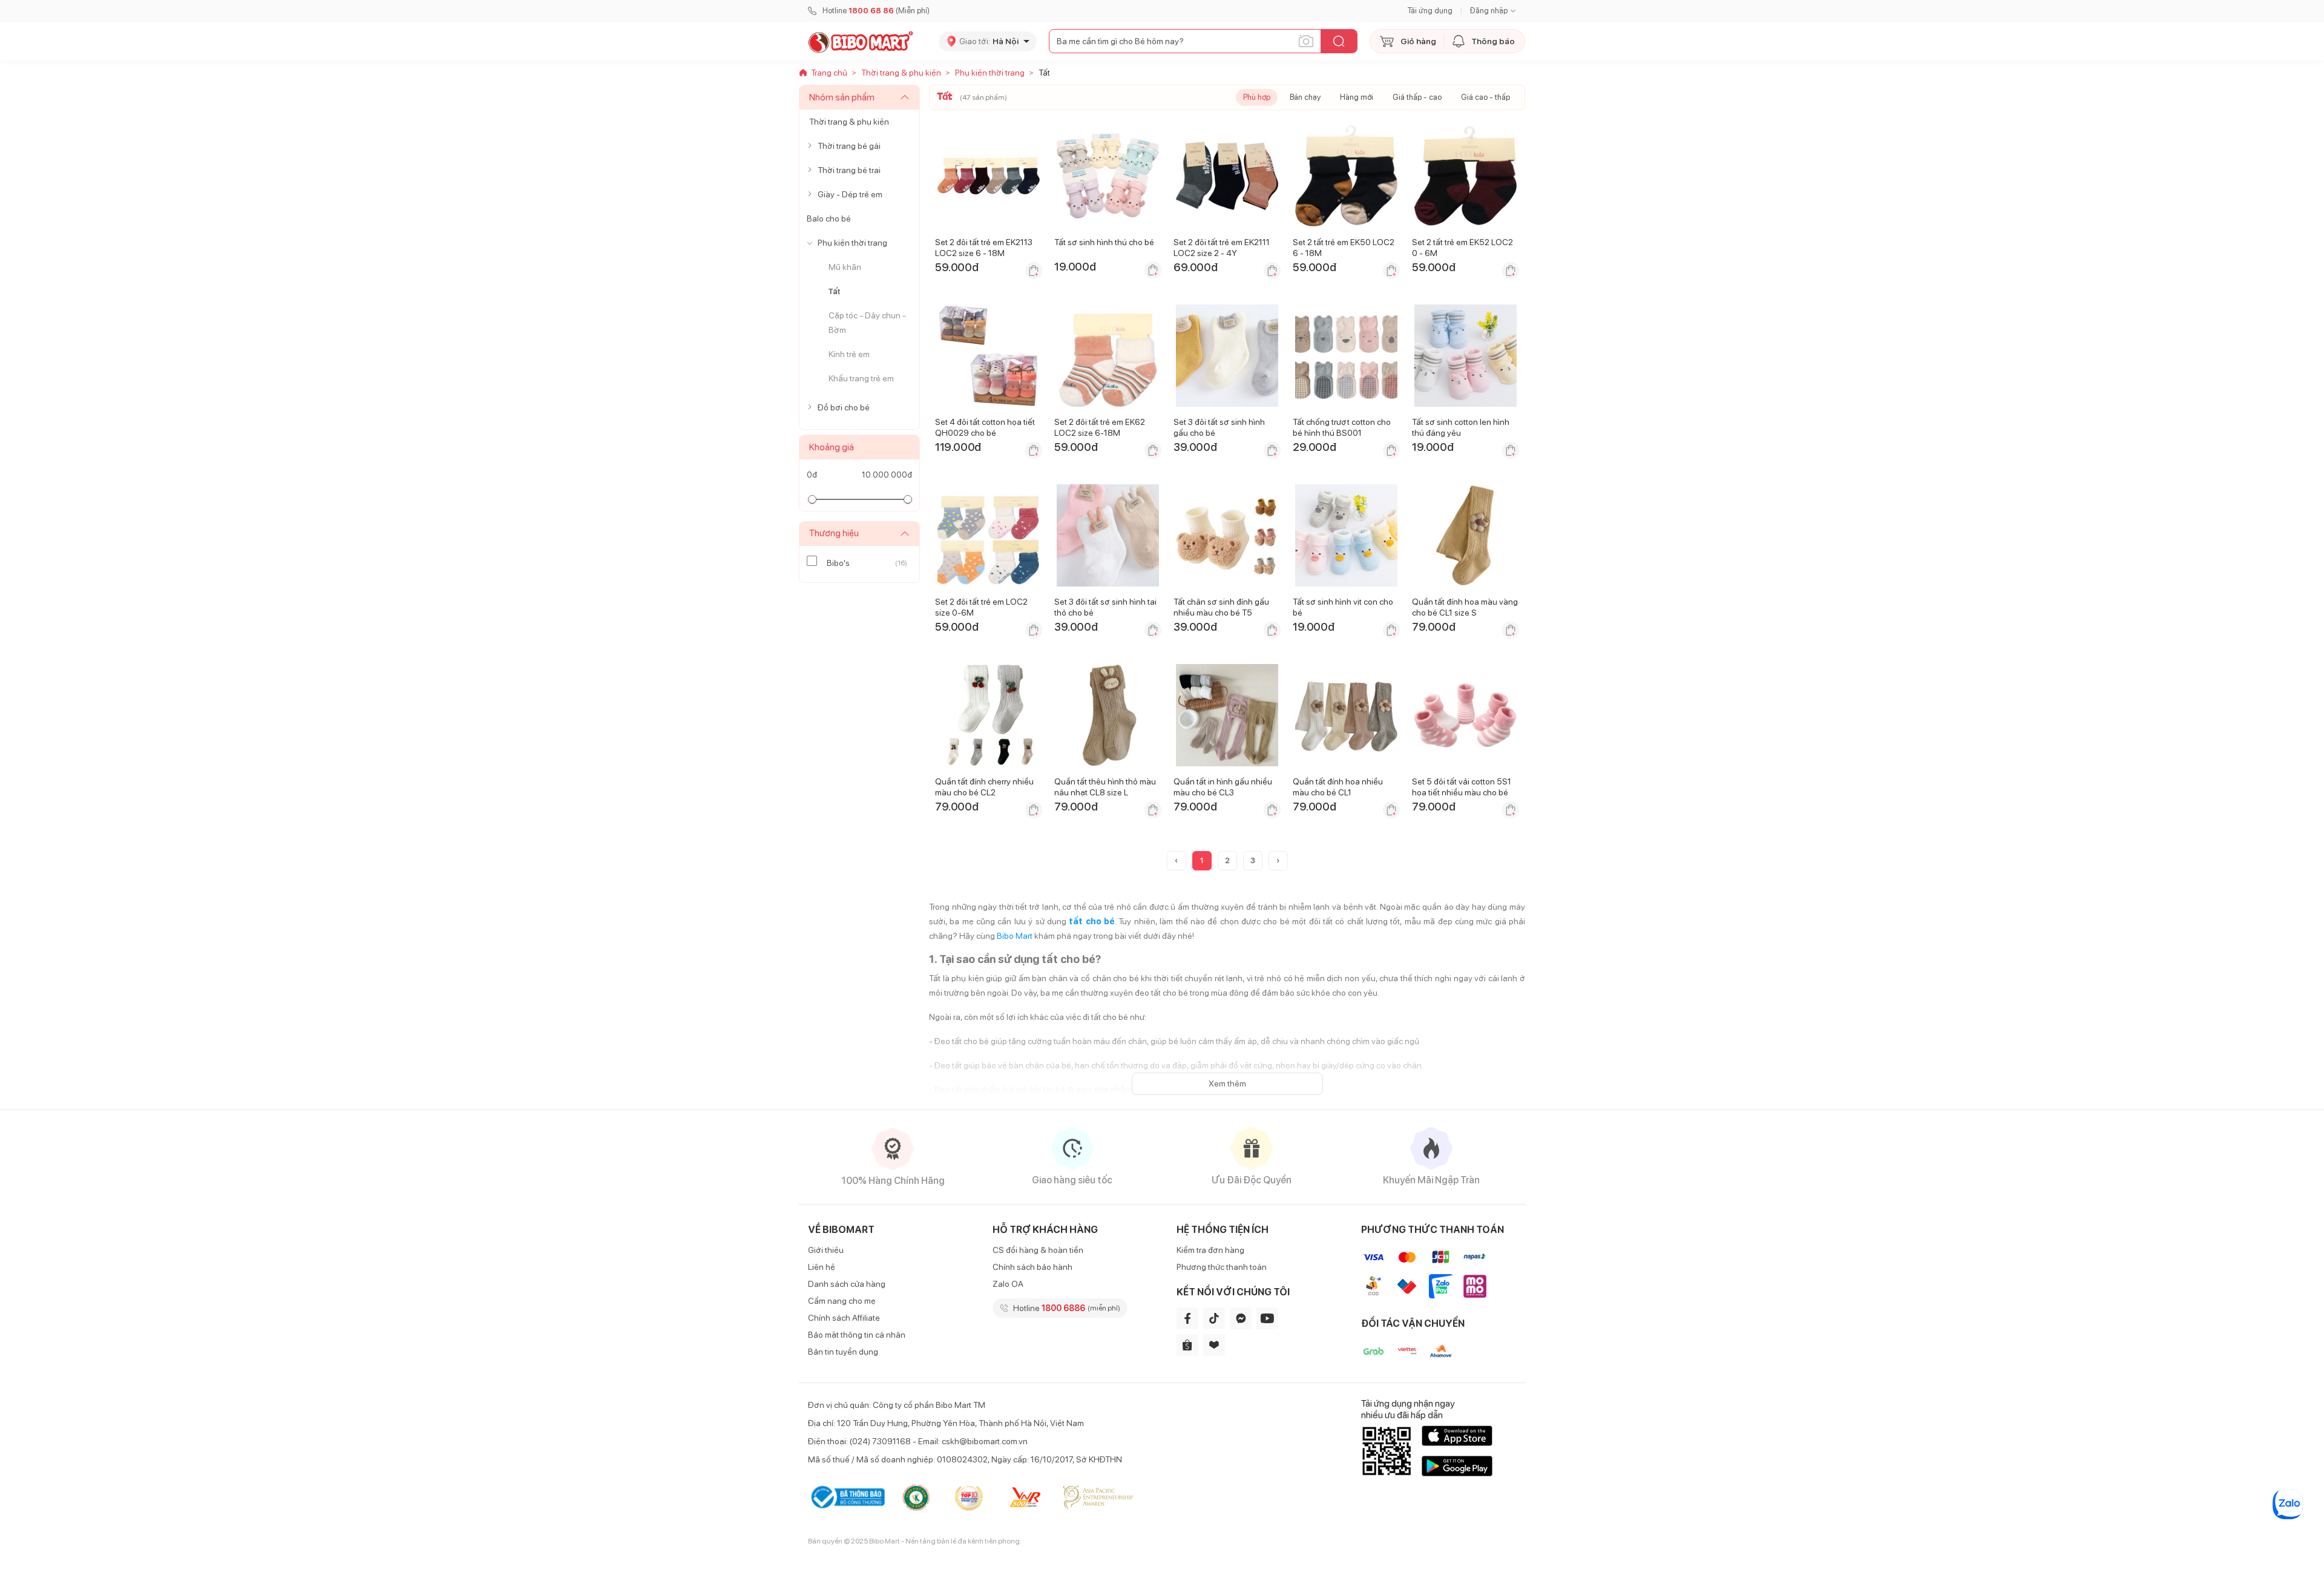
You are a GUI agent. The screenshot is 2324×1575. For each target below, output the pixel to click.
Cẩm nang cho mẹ (842, 1301)
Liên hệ (822, 1267)
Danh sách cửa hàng (847, 1284)
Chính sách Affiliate (844, 1318)
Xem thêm (1227, 1083)
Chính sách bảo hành (1032, 1267)
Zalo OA (1008, 1284)
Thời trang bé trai (849, 170)
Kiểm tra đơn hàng (1210, 1250)
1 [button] (1202, 860)
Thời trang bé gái (849, 146)
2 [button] (1227, 860)
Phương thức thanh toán (1222, 1267)
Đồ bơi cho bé (844, 407)
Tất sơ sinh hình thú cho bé (1104, 242)
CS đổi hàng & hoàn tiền (1038, 1250)
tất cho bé (1092, 921)
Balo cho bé (829, 219)
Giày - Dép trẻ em (850, 194)
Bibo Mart (1015, 936)
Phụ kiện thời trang (852, 243)
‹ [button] (1176, 860)
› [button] (1278, 860)
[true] (812, 146)
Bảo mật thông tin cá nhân (857, 1335)
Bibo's (838, 563)
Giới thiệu (826, 1250)
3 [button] (1253, 860)
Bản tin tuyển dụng (843, 1352)
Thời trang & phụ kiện (849, 122)
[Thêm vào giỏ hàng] (1034, 271)
